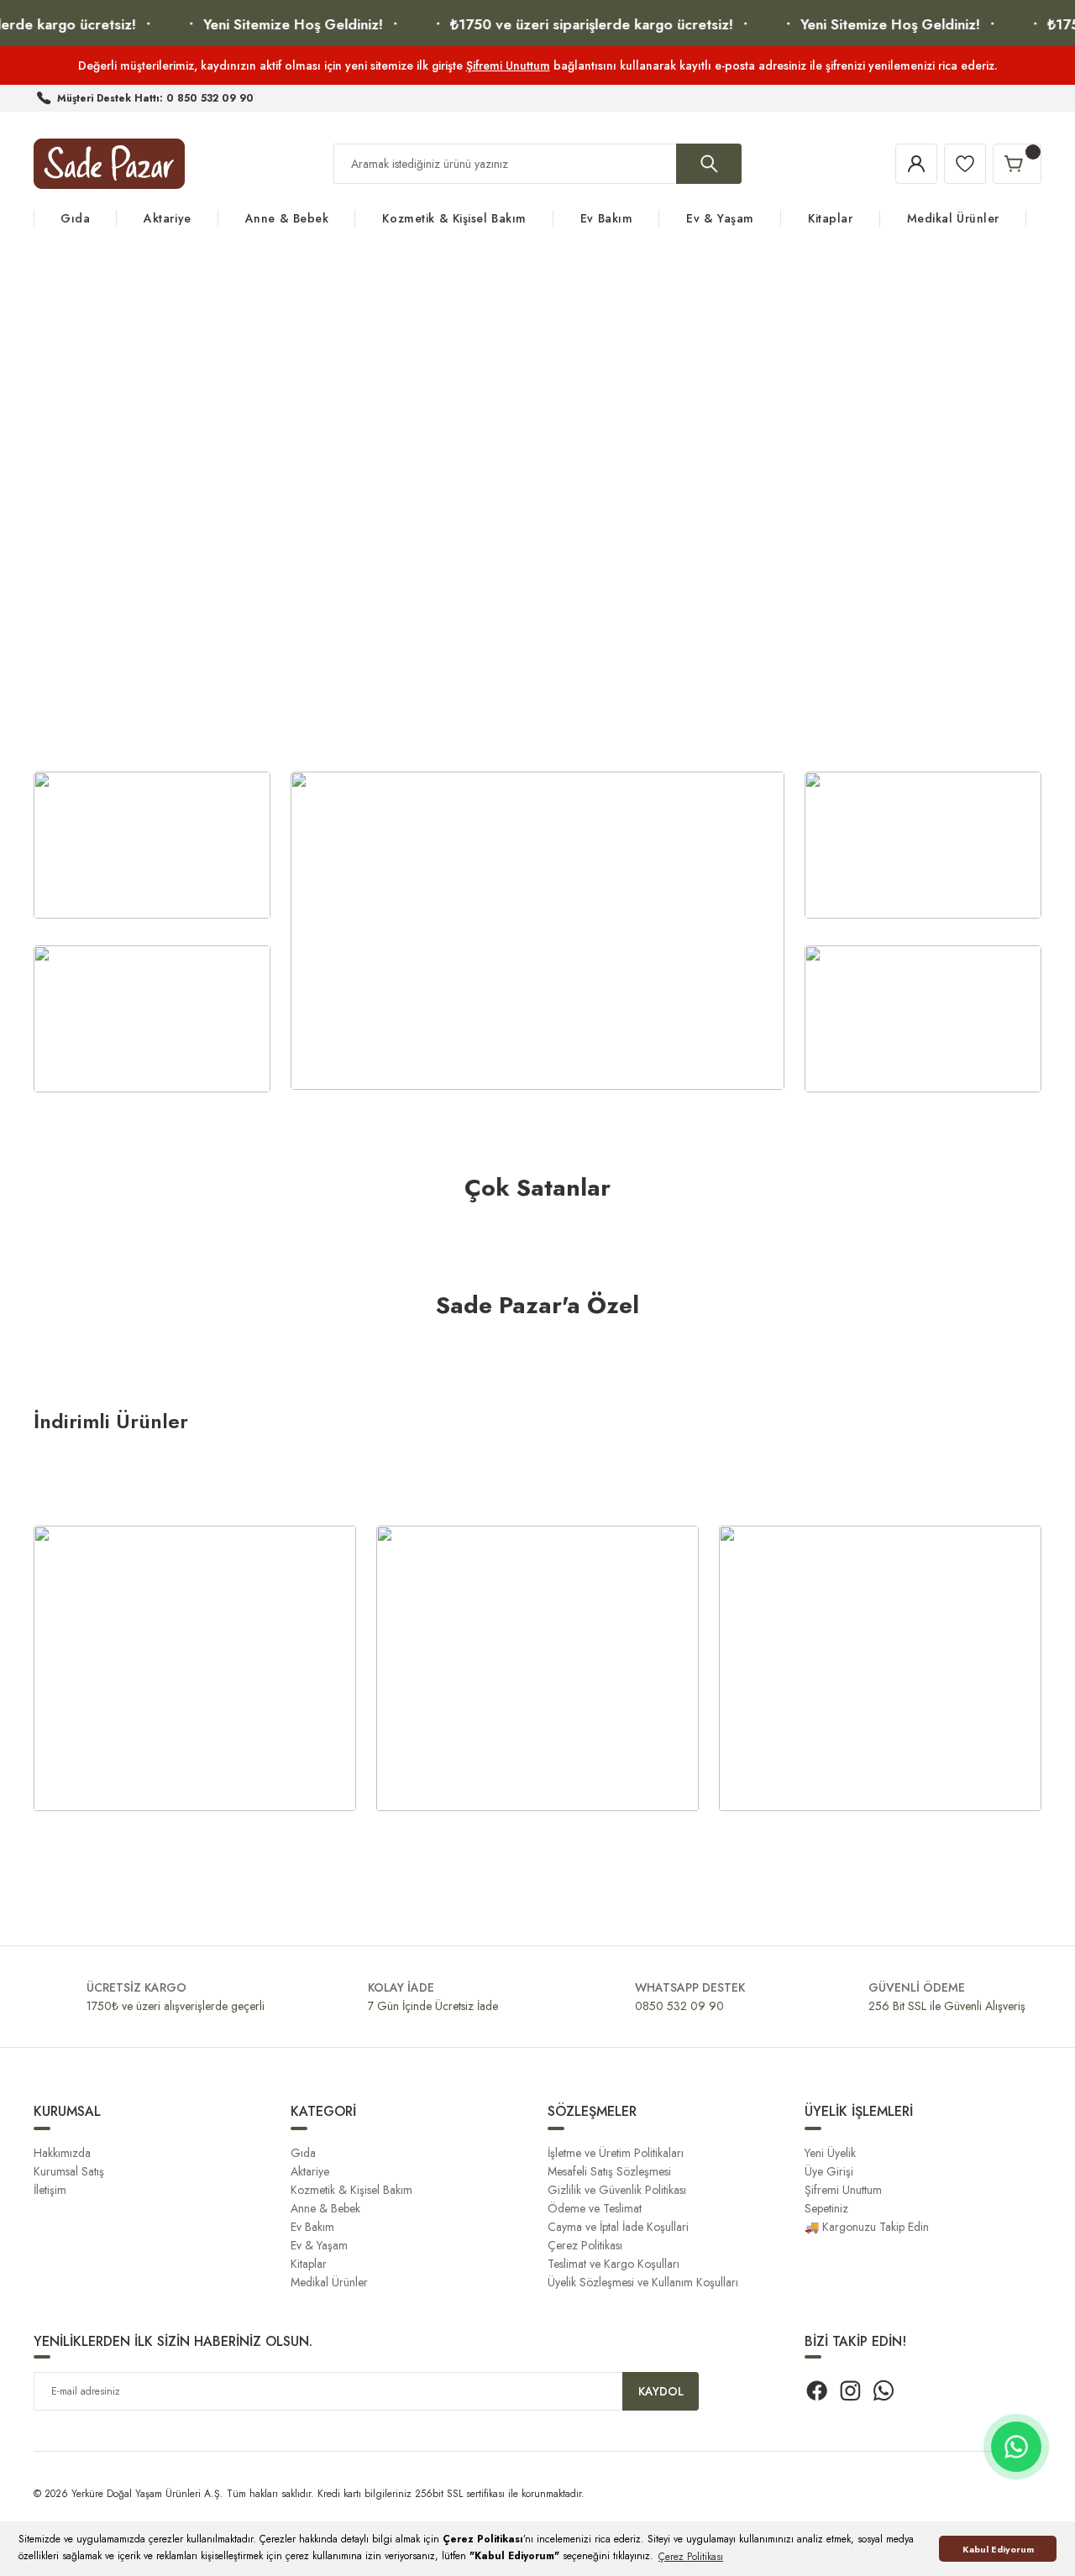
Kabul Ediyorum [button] (998, 2549)
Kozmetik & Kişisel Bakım (351, 2190)
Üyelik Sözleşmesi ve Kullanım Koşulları (643, 2282)
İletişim (50, 2190)
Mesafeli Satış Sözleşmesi (609, 2171)
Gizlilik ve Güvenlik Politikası (617, 2190)
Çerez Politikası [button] (691, 2557)
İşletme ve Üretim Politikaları (616, 2153)
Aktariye (310, 2171)
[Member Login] (916, 164)
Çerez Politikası (585, 2245)
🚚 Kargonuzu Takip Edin (867, 2227)
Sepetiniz (826, 2208)
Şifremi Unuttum (508, 65)
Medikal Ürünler (329, 2282)
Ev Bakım (312, 2227)
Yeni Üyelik (830, 2153)
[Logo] (109, 164)
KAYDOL (661, 2391)
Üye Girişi (829, 2171)
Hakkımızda (62, 2153)
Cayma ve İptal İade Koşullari (618, 2227)
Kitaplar (309, 2264)
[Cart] (1017, 164)
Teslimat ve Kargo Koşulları (614, 2264)
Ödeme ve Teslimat (595, 2208)
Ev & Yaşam (319, 2245)
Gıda (303, 2153)
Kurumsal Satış (69, 2171)
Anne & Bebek (325, 2208)
